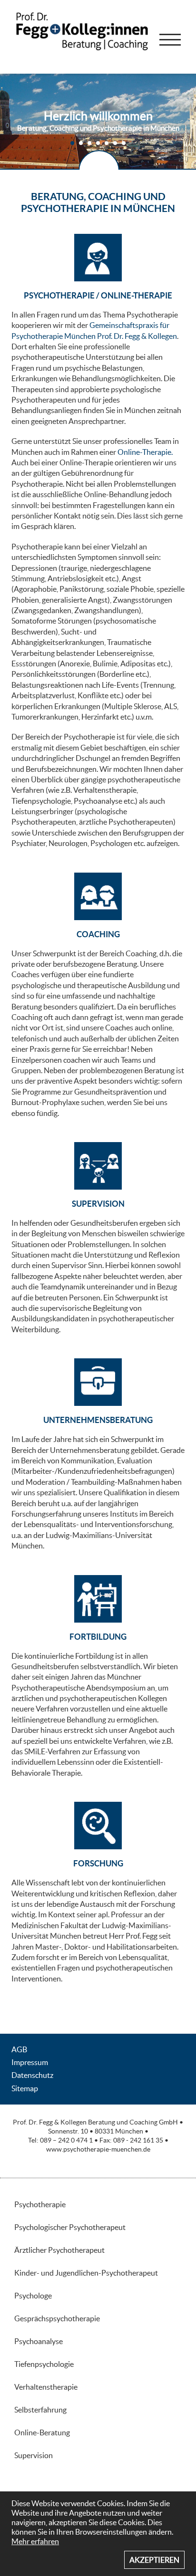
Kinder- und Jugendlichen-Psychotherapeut (86, 2273)
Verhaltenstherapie (105, 790)
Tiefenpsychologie (41, 801)
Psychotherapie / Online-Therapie (98, 295)
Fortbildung (98, 1637)
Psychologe (33, 2296)
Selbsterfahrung (40, 2410)
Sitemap (25, 2088)
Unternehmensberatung (98, 1420)
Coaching (98, 934)
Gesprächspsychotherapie (57, 2318)
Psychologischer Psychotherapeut (70, 2227)
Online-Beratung (42, 2432)
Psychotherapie (40, 2204)
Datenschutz (32, 2075)
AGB (19, 2049)
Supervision (98, 1204)
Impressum (30, 2062)
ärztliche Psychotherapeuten (126, 822)
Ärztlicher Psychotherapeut (59, 2250)
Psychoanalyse (98, 801)
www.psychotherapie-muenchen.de (98, 2149)
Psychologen (111, 843)
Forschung (98, 1863)
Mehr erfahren (35, 2541)
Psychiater (29, 843)
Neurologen (68, 843)
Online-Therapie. (145, 452)
